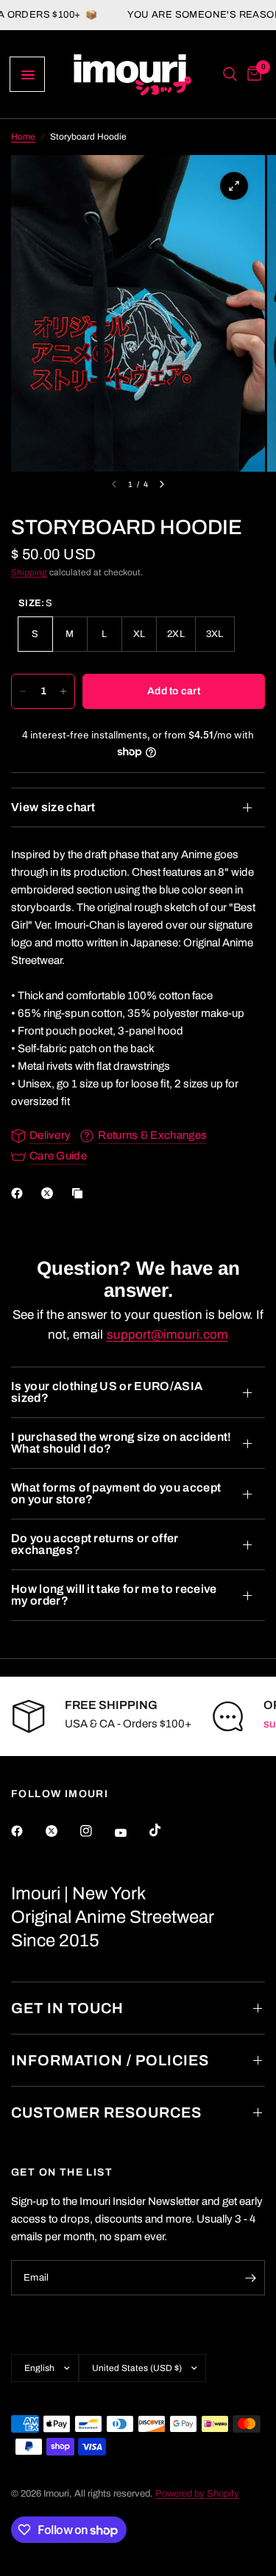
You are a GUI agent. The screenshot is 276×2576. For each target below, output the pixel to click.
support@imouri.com (167, 1335)
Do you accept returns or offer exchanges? (95, 1544)
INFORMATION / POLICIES (110, 2060)
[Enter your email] (250, 2278)
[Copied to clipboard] (80, 1193)
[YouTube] (131, 1832)
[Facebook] (20, 1193)
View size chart (53, 807)
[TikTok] (166, 1830)
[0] (252, 74)
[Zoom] (234, 186)
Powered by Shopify (197, 2494)
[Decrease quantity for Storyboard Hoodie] (23, 691)
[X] (50, 1193)
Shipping (29, 572)
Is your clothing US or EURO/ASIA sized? (107, 1392)
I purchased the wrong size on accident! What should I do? (121, 1443)
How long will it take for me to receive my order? (114, 1595)
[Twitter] (62, 1831)
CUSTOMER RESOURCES (106, 2112)
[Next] (162, 484)
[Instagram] (96, 1831)
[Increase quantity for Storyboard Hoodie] (63, 691)
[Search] (230, 74)
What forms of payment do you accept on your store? (116, 1493)
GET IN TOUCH (67, 2008)
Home (23, 137)
